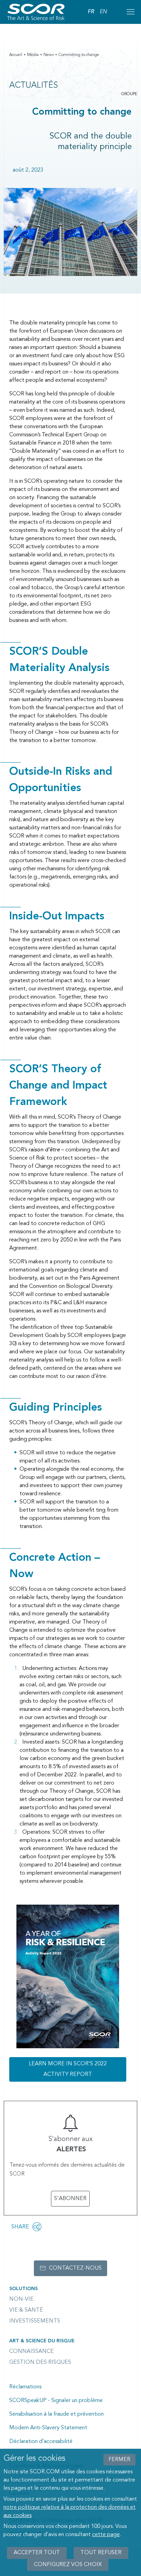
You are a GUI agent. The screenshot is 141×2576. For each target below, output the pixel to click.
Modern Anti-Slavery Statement (48, 2428)
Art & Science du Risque (42, 2341)
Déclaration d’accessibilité (41, 2442)
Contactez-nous (75, 2268)
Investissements (35, 2321)
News (49, 55)
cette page (106, 2535)
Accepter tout (37, 2553)
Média (33, 55)
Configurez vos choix (68, 2565)
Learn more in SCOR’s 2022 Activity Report (68, 2069)
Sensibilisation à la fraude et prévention (56, 2414)
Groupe (129, 94)
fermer (119, 2460)
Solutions (23, 2289)
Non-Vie (21, 2299)
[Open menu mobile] (130, 12)
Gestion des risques (40, 2362)
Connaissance (31, 2352)
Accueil (16, 55)
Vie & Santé (26, 2310)
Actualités (34, 86)
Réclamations (25, 2387)
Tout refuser (101, 2553)
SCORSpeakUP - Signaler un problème (56, 2401)
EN (103, 12)
